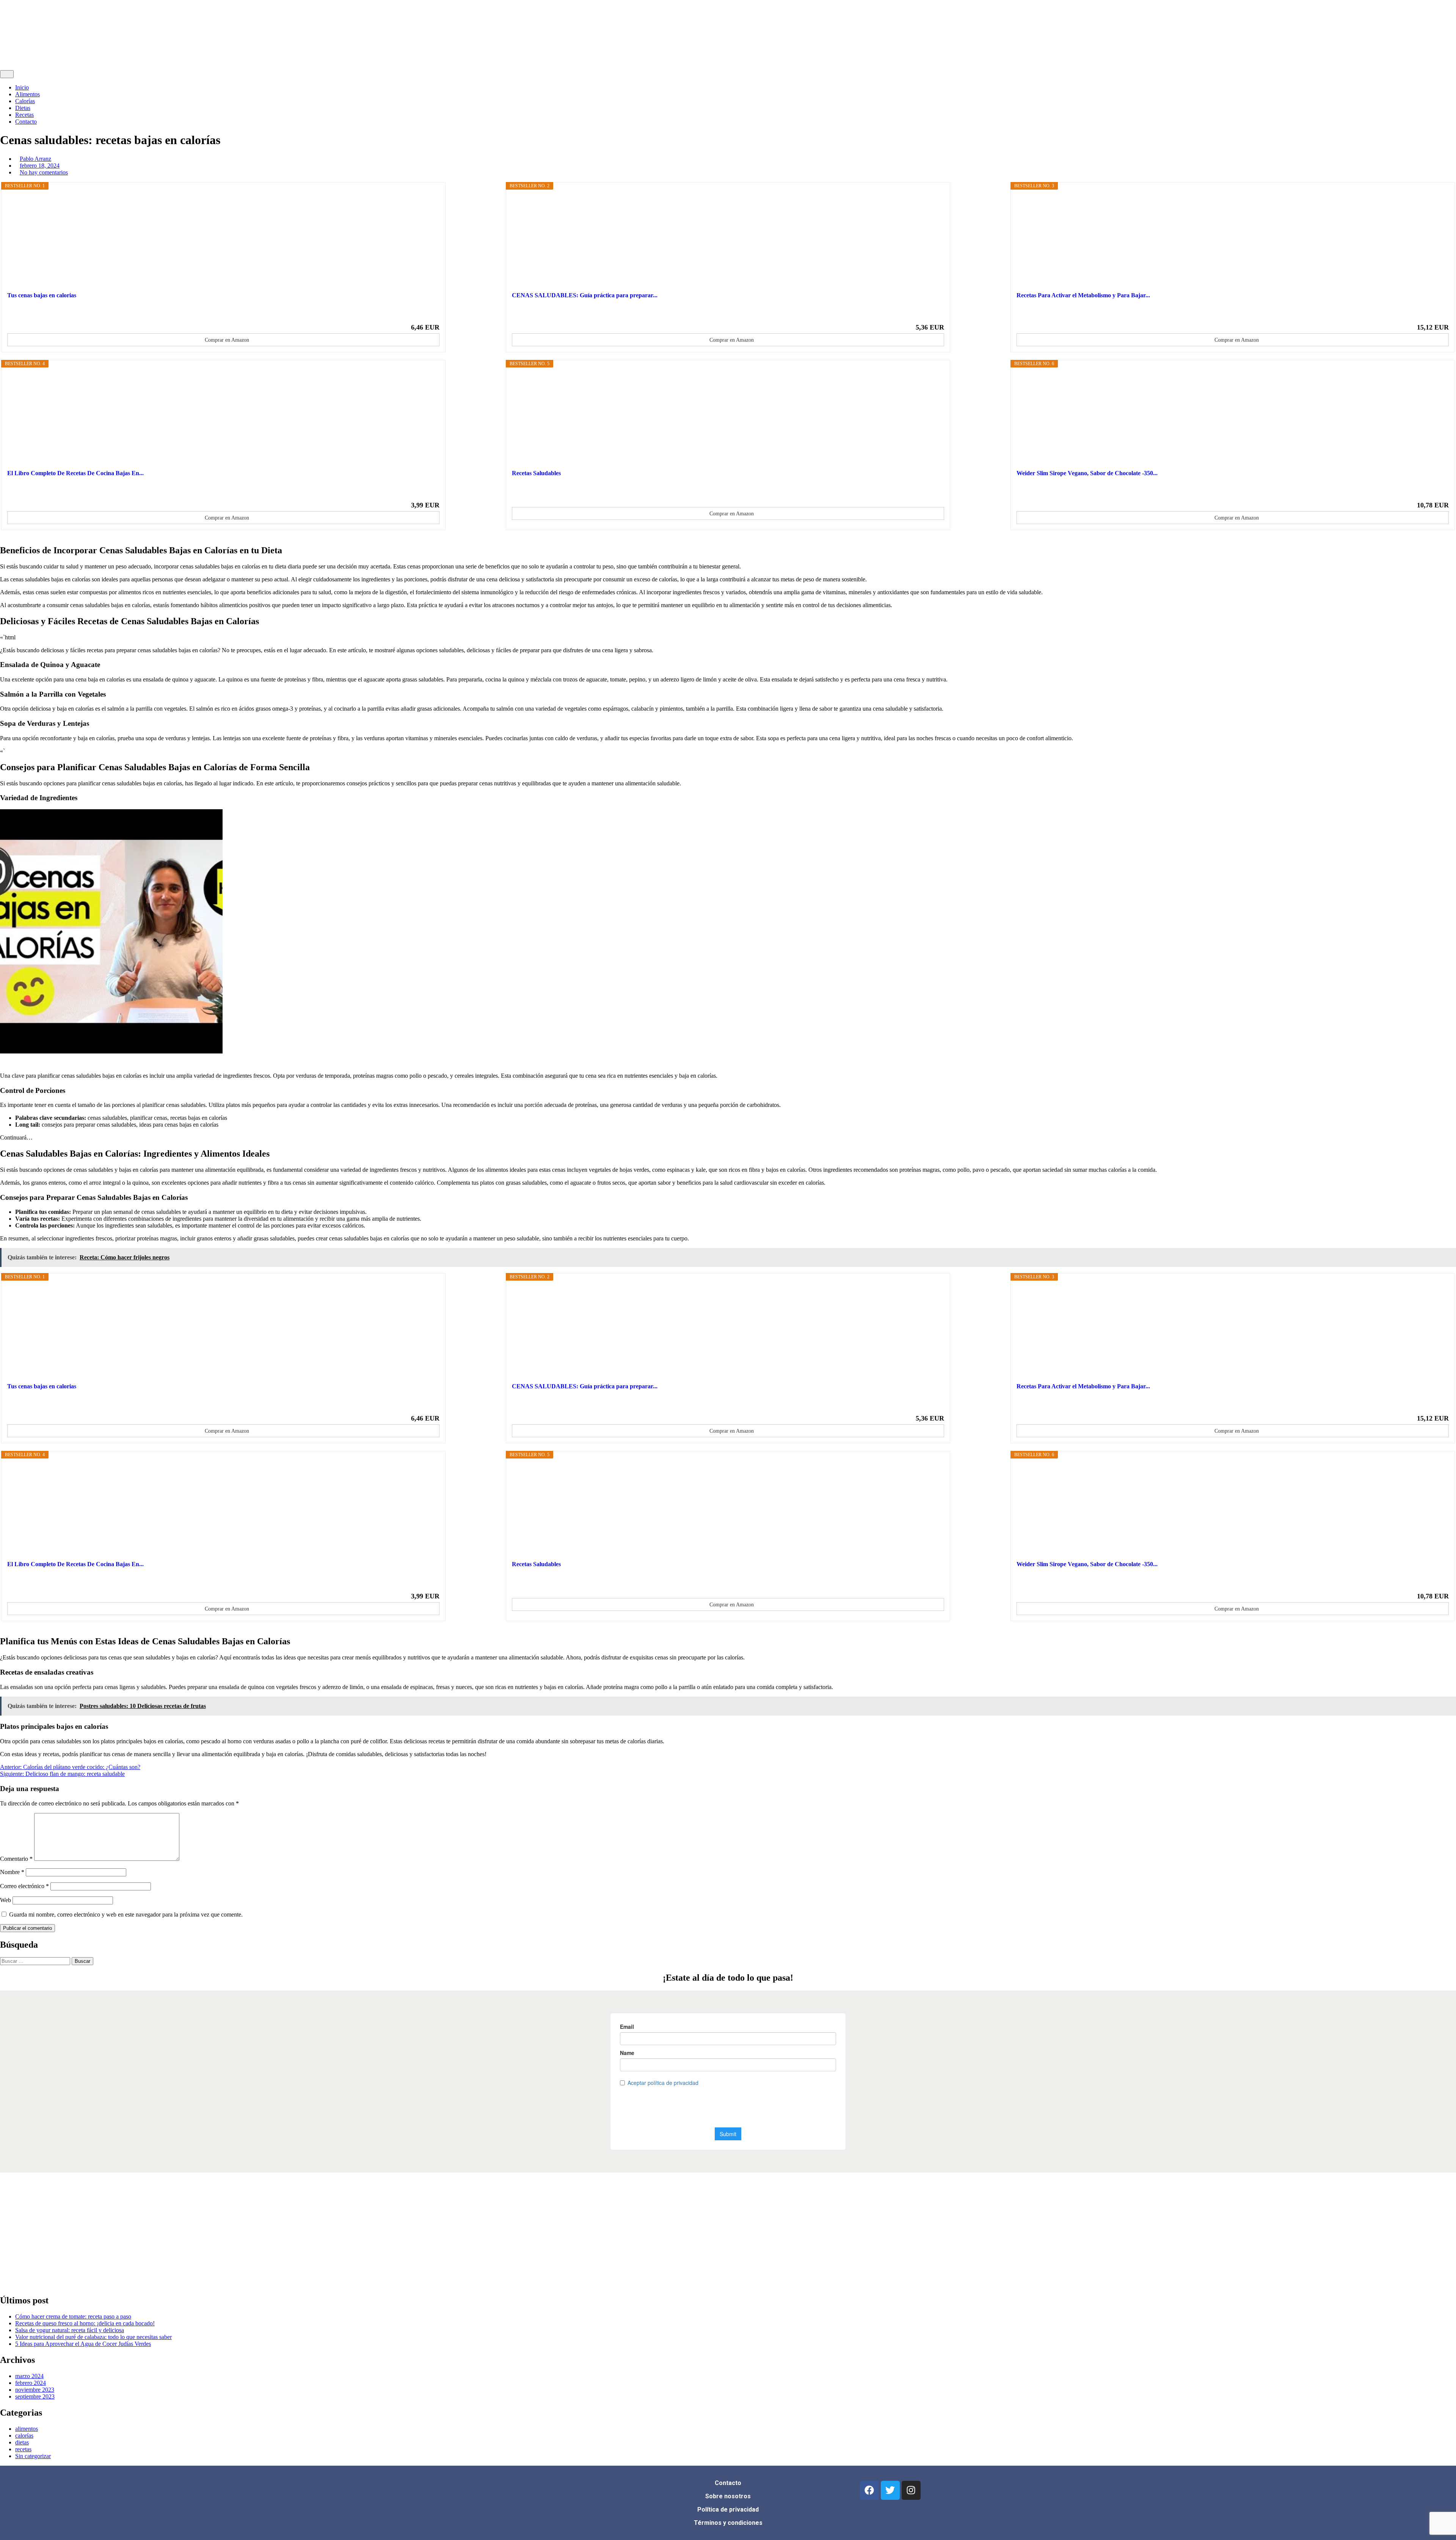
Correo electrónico (24, 1886)
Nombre (12, 1872)
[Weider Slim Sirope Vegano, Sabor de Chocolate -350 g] (1233, 418)
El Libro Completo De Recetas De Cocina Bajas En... (75, 473)
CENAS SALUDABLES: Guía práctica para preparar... (585, 295)
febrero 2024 (31, 2383)
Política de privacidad (728, 2509)
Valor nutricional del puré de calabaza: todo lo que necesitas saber (93, 2337)
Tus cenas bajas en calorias (42, 295)
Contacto (26, 122)
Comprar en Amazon (227, 340)
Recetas (24, 115)
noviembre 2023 (35, 2390)
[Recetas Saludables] (728, 418)
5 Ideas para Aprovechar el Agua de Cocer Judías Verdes (83, 2344)
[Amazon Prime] (429, 314)
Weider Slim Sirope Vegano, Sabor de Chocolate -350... (1087, 473)
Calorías (25, 101)
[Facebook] (869, 2490)
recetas (23, 2449)
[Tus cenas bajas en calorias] (223, 240)
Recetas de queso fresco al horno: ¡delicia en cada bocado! (85, 2323)
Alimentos (27, 94)
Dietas (23, 108)
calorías (24, 2436)
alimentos (27, 2429)
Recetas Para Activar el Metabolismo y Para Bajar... (1083, 295)
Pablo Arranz (35, 159)
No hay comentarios (44, 172)
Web (5, 1900)
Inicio (22, 87)
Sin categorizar (33, 2456)
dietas (22, 2442)
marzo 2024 (29, 2376)
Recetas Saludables (536, 473)
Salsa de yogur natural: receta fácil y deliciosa (70, 2330)
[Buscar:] (36, 1961)
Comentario (16, 1859)
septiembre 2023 (35, 2396)
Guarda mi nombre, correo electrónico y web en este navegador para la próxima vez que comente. (126, 1914)
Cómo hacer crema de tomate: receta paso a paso (73, 2316)
